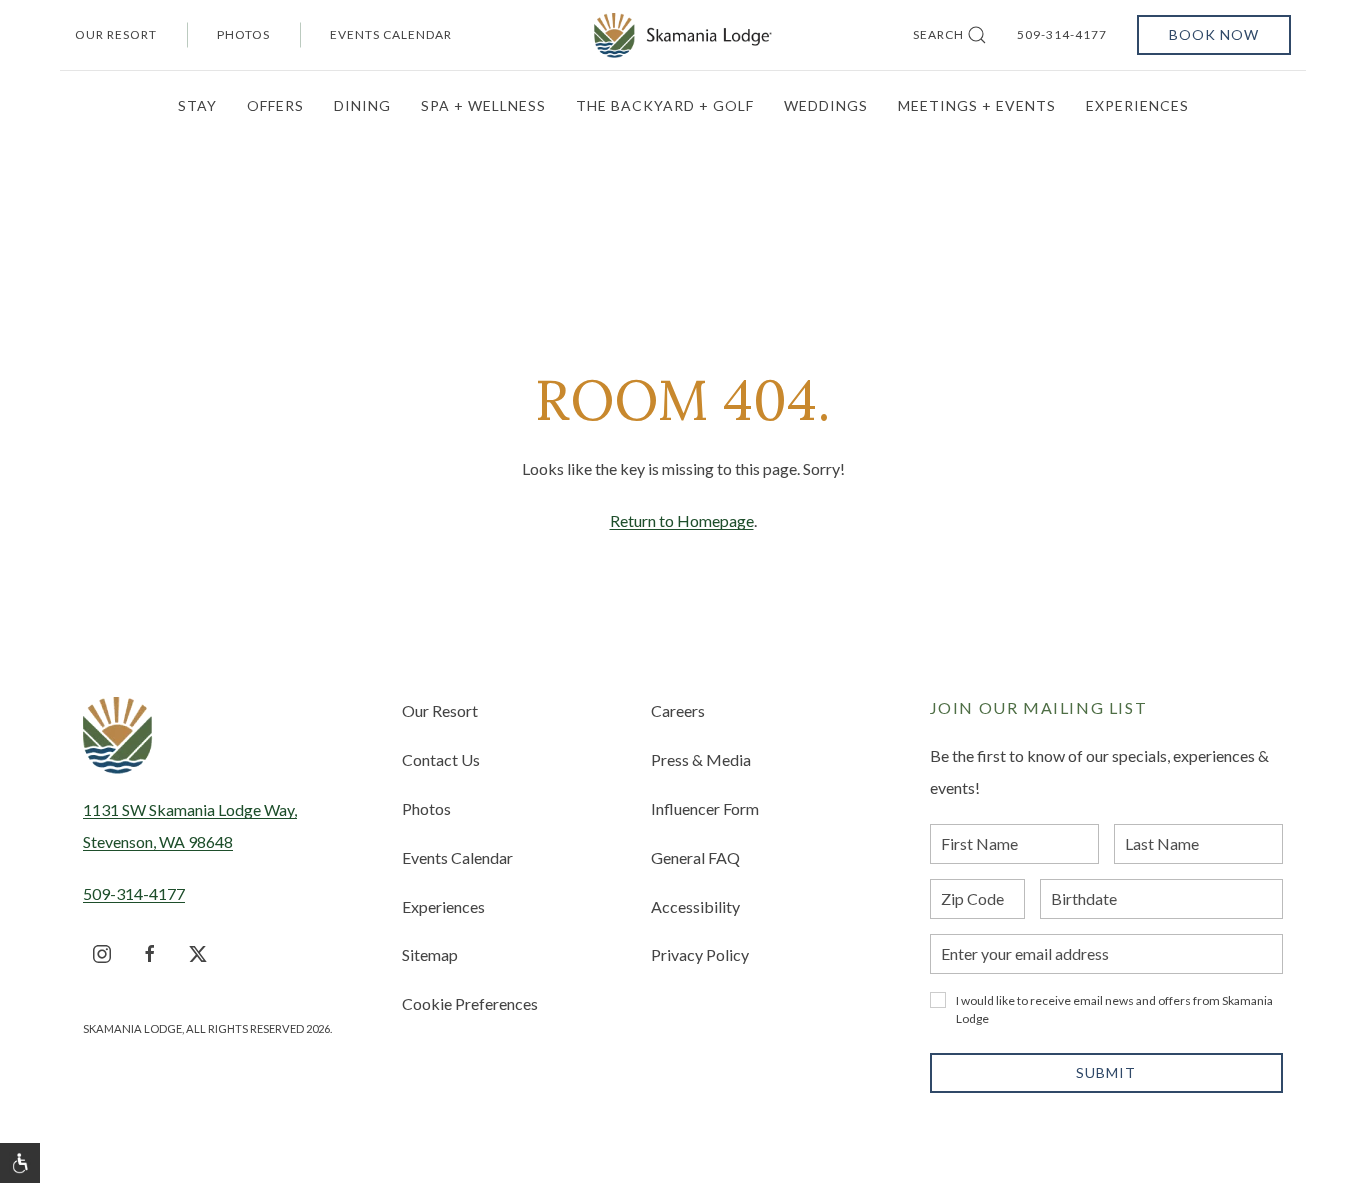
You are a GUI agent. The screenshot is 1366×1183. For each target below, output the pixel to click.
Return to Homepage (682, 520)
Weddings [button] (826, 105)
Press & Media (701, 759)
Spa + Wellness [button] (483, 105)
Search (938, 34)
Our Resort (116, 34)
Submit (1106, 1072)
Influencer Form (705, 808)
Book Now (1214, 34)
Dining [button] (362, 105)
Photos (243, 34)
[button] (20, 1163)
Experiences (443, 906)
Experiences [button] (1137, 105)
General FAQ (695, 857)
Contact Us (441, 759)
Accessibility (695, 906)
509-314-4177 (1062, 34)
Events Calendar (391, 34)
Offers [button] (275, 105)
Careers (678, 710)
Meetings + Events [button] (977, 105)
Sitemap (430, 954)
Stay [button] (197, 105)
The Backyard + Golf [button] (665, 105)
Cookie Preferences (470, 1003)
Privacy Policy (700, 954)
